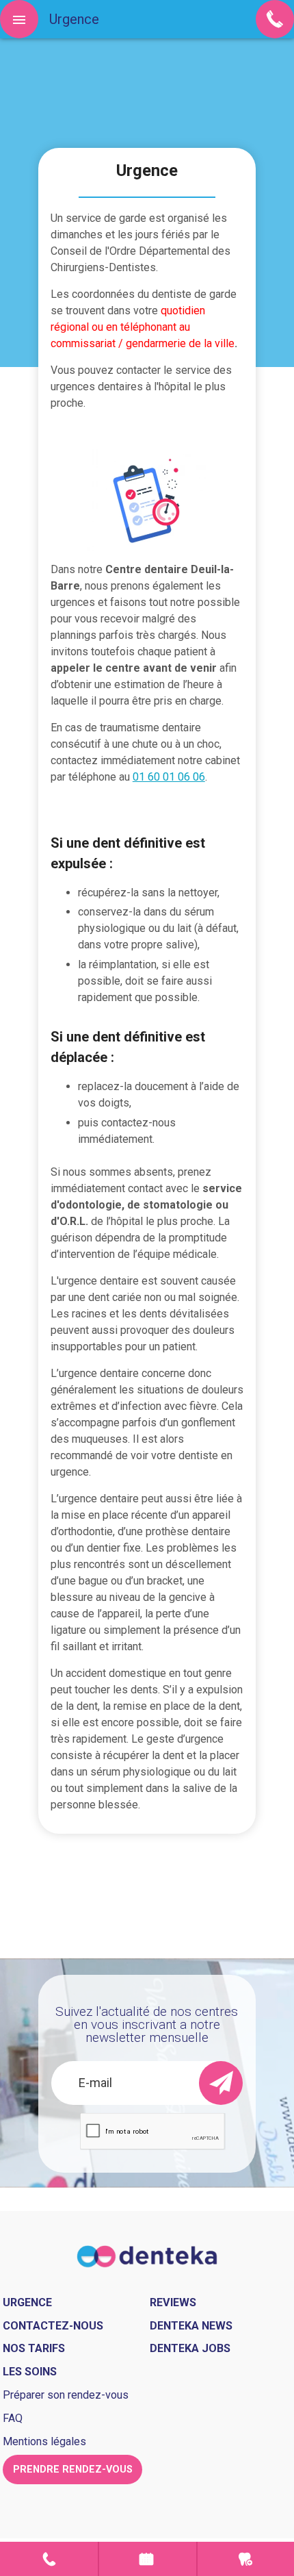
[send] (221, 2083)
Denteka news (191, 2326)
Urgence (246, 2559)
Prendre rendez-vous (147, 2559)
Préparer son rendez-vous (66, 2395)
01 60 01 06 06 (169, 777)
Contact (49, 2559)
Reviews (173, 2302)
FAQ (13, 2418)
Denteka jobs (190, 2348)
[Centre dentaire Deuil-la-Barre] (147, 2255)
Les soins (30, 2372)
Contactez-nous (53, 2326)
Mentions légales (44, 2441)
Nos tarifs (34, 2348)
